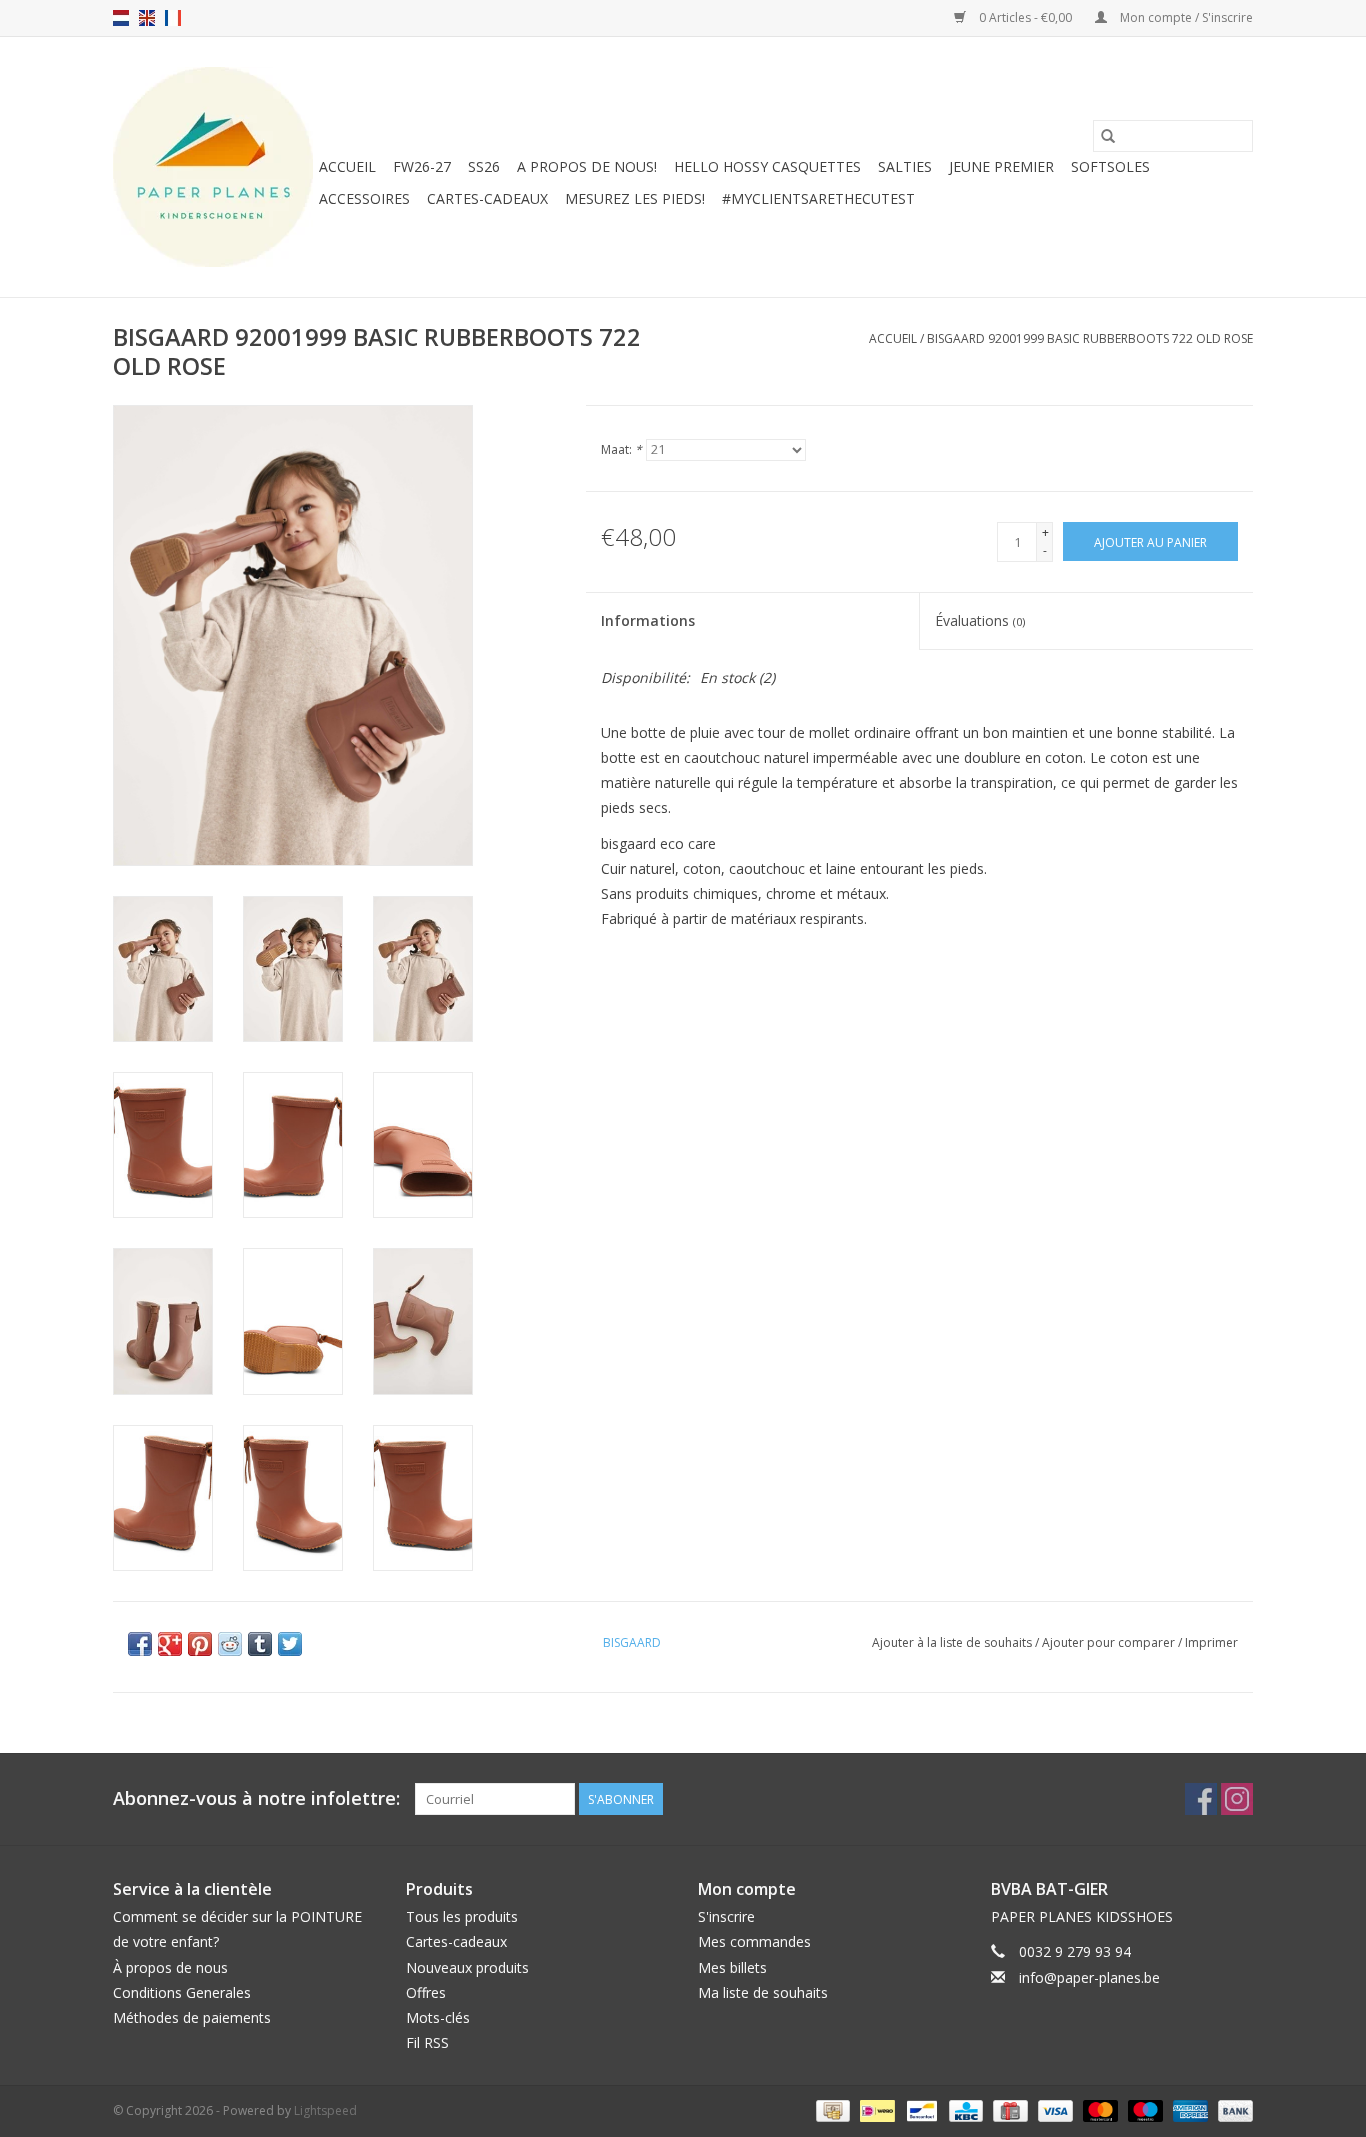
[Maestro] (1143, 2109)
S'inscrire (726, 1916)
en (147, 18)
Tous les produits (462, 1916)
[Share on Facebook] (140, 1644)
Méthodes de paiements (192, 2017)
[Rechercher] (1108, 136)
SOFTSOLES (1110, 166)
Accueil (347, 166)
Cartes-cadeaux (487, 198)
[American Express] (1188, 2109)
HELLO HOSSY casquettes (767, 166)
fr (173, 18)
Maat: (621, 449)
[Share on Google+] (170, 1644)
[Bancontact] (920, 2109)
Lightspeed (325, 2110)
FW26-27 (422, 166)
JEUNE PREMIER (1001, 166)
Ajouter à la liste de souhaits (953, 1642)
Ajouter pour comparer (1110, 1642)
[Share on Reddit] (230, 1644)
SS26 (484, 166)
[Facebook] (1201, 1799)
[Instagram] (1237, 1799)
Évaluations (980, 620)
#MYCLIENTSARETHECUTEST (818, 198)
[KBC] (964, 2109)
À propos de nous (170, 1967)
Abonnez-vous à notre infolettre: (256, 1798)
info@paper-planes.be (1089, 1977)
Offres (426, 1992)
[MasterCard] (1098, 2109)
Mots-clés (438, 2017)
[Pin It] (200, 1644)
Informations (648, 620)
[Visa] (1053, 2109)
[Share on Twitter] (290, 1644)
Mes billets (732, 1967)
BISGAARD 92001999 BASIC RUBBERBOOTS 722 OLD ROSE (1090, 338)
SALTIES (905, 166)
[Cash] (831, 2109)
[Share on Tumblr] (260, 1644)
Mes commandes (754, 1941)
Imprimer (1211, 1642)
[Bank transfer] (1232, 2109)
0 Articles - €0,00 (1025, 17)
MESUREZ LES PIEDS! (635, 198)
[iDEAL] (875, 2109)
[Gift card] (1008, 2109)
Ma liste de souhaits (763, 1992)
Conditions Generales (182, 1992)
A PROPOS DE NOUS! (587, 166)
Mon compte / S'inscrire (1185, 17)
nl (121, 18)
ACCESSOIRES (364, 198)
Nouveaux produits (467, 1967)
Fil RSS (427, 2042)
